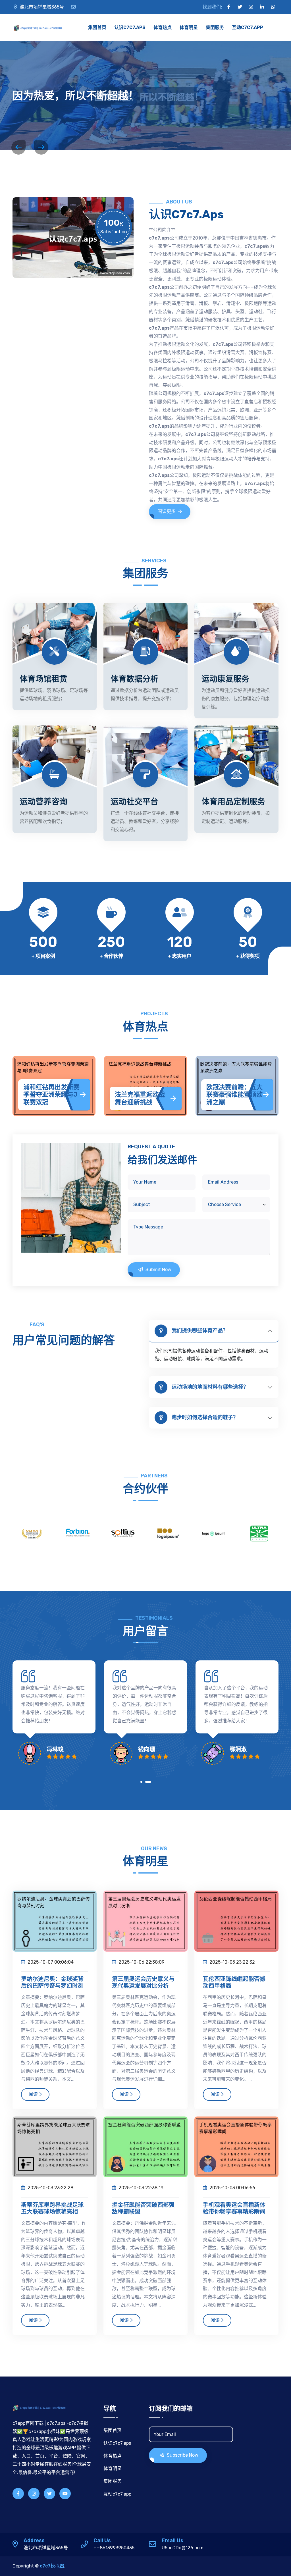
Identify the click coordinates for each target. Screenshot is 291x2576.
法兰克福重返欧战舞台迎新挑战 (48, 1098)
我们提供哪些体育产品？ (200, 1330)
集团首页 (97, 27)
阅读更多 (167, 511)
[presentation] (18, 147)
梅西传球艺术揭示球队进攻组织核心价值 (231, 1095)
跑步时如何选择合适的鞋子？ (205, 1417)
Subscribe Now (182, 2455)
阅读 (33, 2094)
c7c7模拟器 (52, 2566)
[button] (143, 1783)
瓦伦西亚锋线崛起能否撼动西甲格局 (234, 1982)
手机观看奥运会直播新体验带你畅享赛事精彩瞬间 (234, 2208)
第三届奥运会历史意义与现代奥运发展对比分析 (143, 1982)
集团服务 (215, 27)
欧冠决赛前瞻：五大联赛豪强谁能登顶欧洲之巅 (143, 1095)
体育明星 (189, 27)
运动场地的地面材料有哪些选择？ (210, 1387)
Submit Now (158, 1270)
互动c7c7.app (248, 27)
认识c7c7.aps (130, 27)
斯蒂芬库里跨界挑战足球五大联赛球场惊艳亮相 (52, 2208)
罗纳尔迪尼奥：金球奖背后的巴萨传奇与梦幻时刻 (52, 1982)
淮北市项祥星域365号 (42, 7)
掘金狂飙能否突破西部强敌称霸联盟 (143, 2208)
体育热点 (163, 27)
